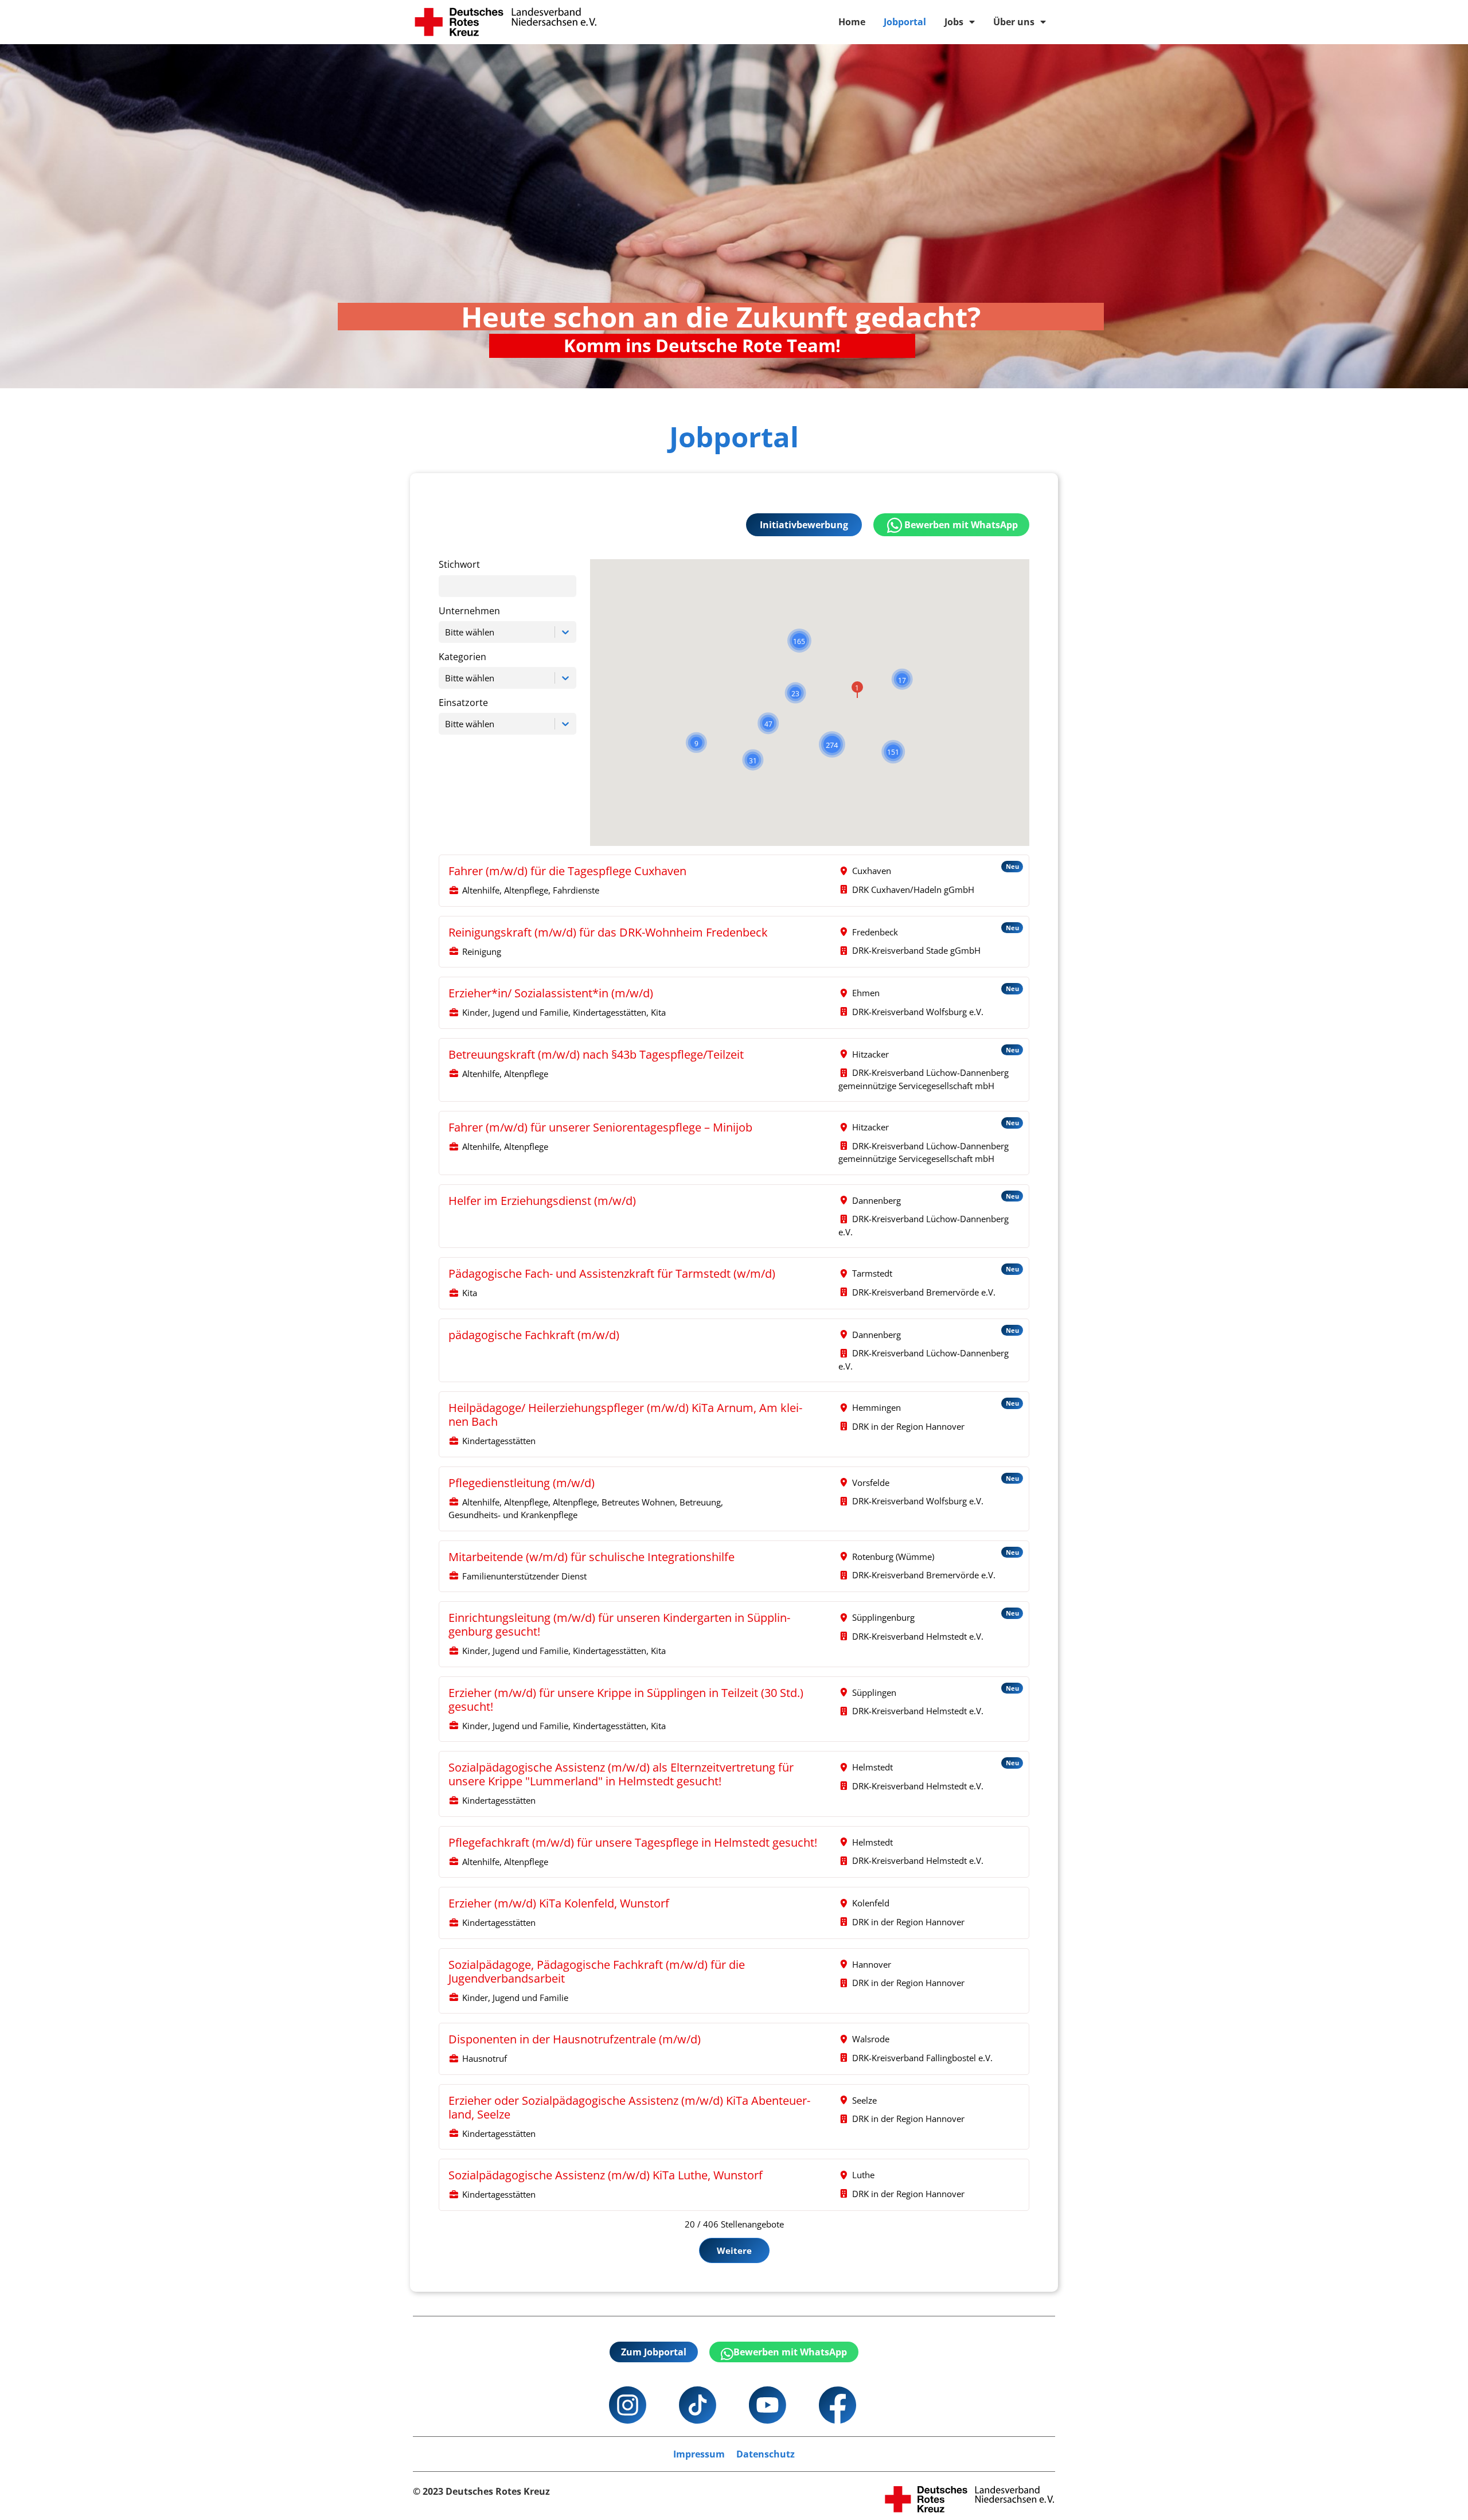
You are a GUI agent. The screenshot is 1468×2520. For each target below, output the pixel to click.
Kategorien (462, 657)
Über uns (1014, 22)
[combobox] (446, 632)
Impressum (699, 2454)
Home (852, 22)
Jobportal (905, 22)
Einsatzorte (463, 703)
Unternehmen (469, 611)
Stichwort (459, 565)
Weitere (734, 2250)
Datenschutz (766, 2454)
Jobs (954, 22)
